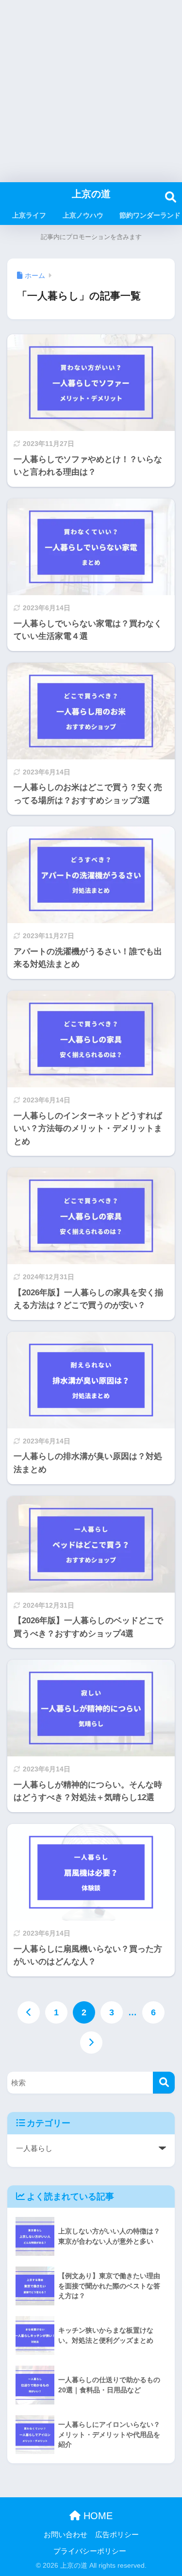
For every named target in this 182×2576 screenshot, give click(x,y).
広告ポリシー (117, 2535)
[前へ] (29, 2012)
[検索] (164, 2083)
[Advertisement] (91, 91)
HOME (97, 2516)
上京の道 (91, 194)
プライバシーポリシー (90, 2551)
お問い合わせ (66, 2535)
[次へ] (91, 2043)
